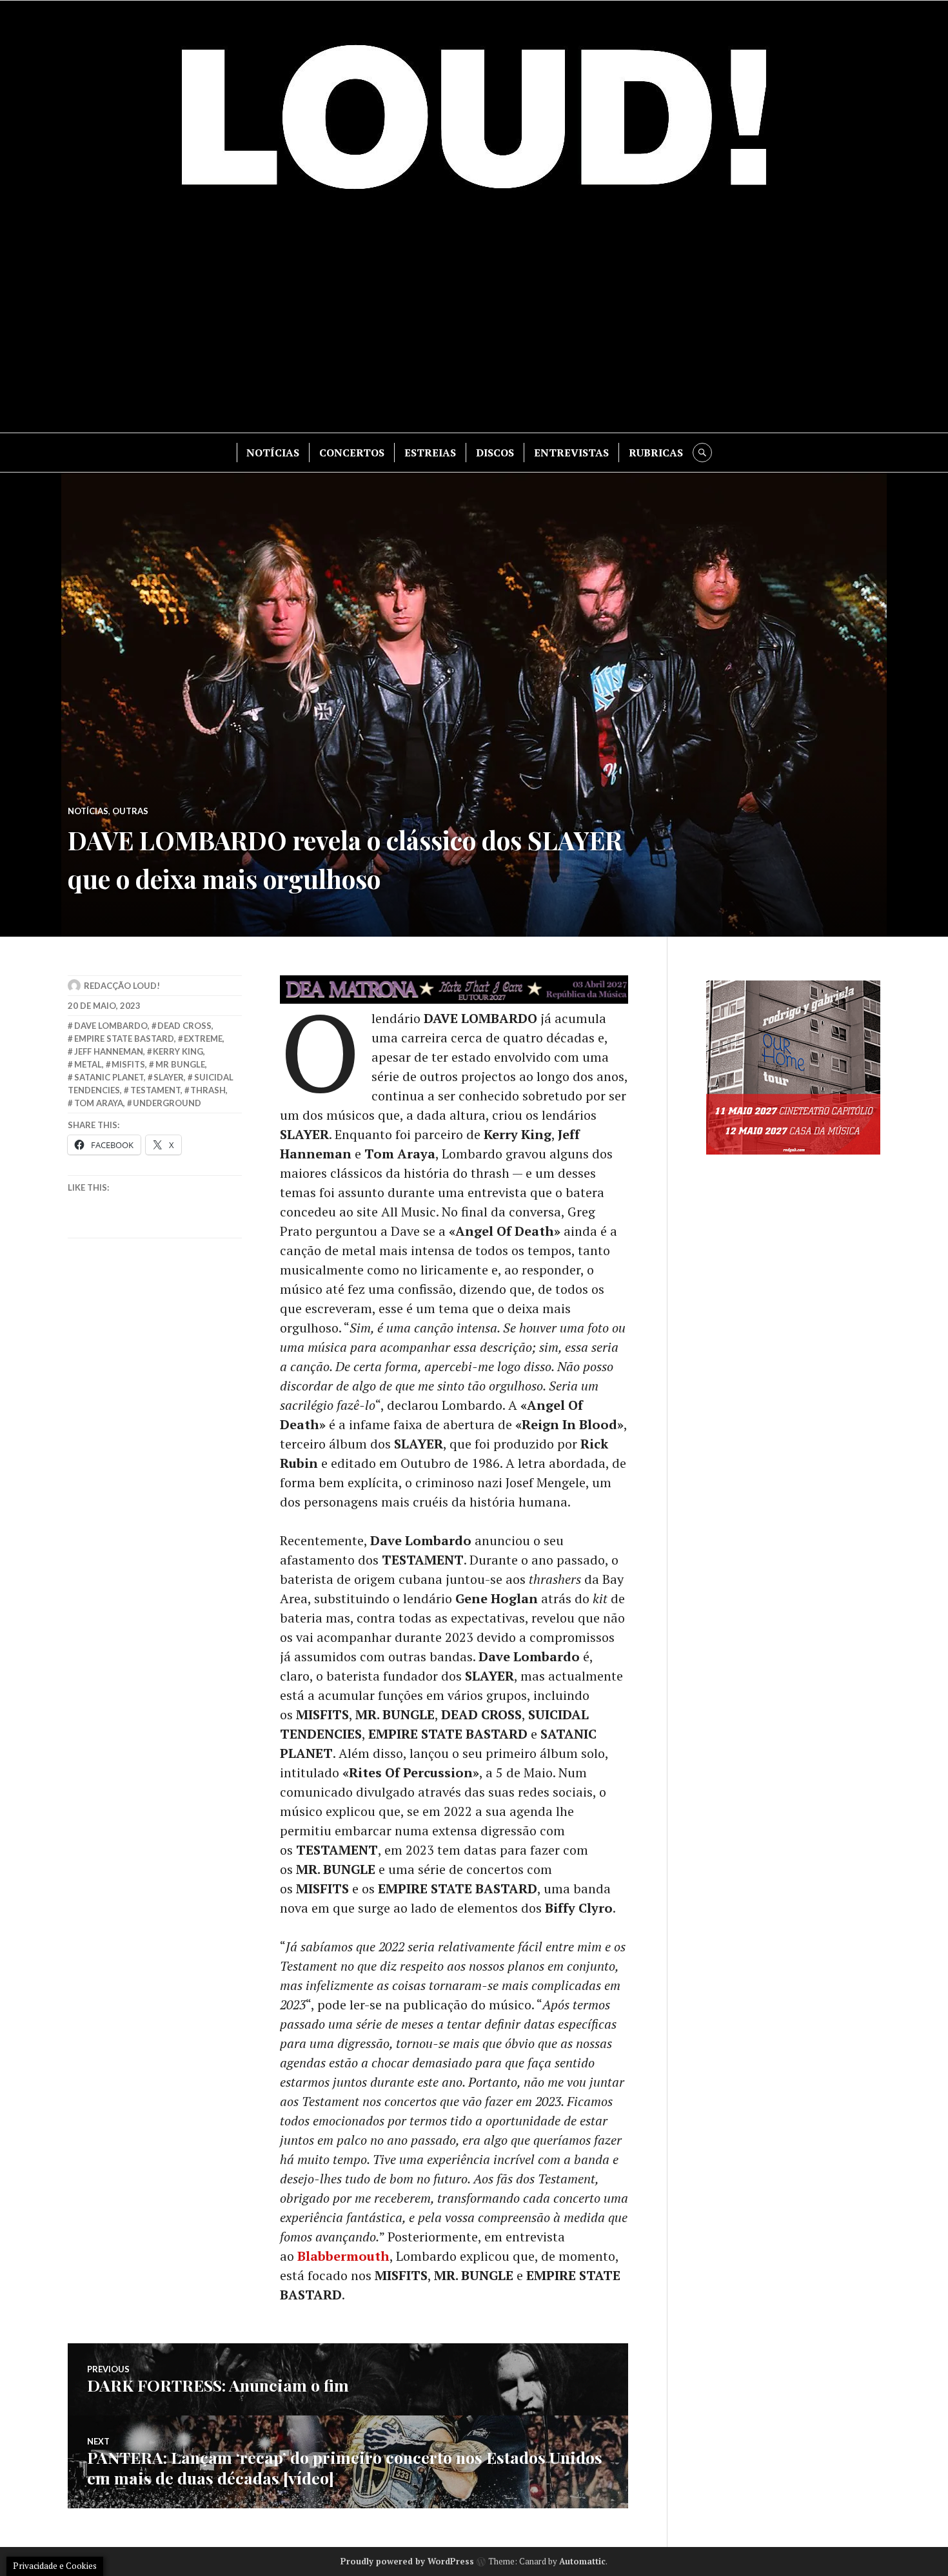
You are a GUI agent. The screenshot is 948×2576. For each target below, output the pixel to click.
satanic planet (109, 1077)
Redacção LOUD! (122, 986)
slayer (169, 1077)
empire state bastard (124, 1039)
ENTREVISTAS (571, 453)
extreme (203, 1039)
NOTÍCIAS (273, 453)
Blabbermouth (343, 2256)
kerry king (178, 1051)
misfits (128, 1064)
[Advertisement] (474, 323)
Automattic (582, 2561)
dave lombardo (111, 1026)
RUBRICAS (656, 453)
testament (155, 1090)
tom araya (99, 1103)
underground (167, 1103)
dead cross (184, 1026)
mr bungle (180, 1064)
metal (88, 1064)
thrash (208, 1090)
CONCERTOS (352, 453)
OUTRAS (130, 811)
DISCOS (495, 453)
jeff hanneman (109, 1051)
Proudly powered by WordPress (407, 2561)
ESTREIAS (430, 453)
